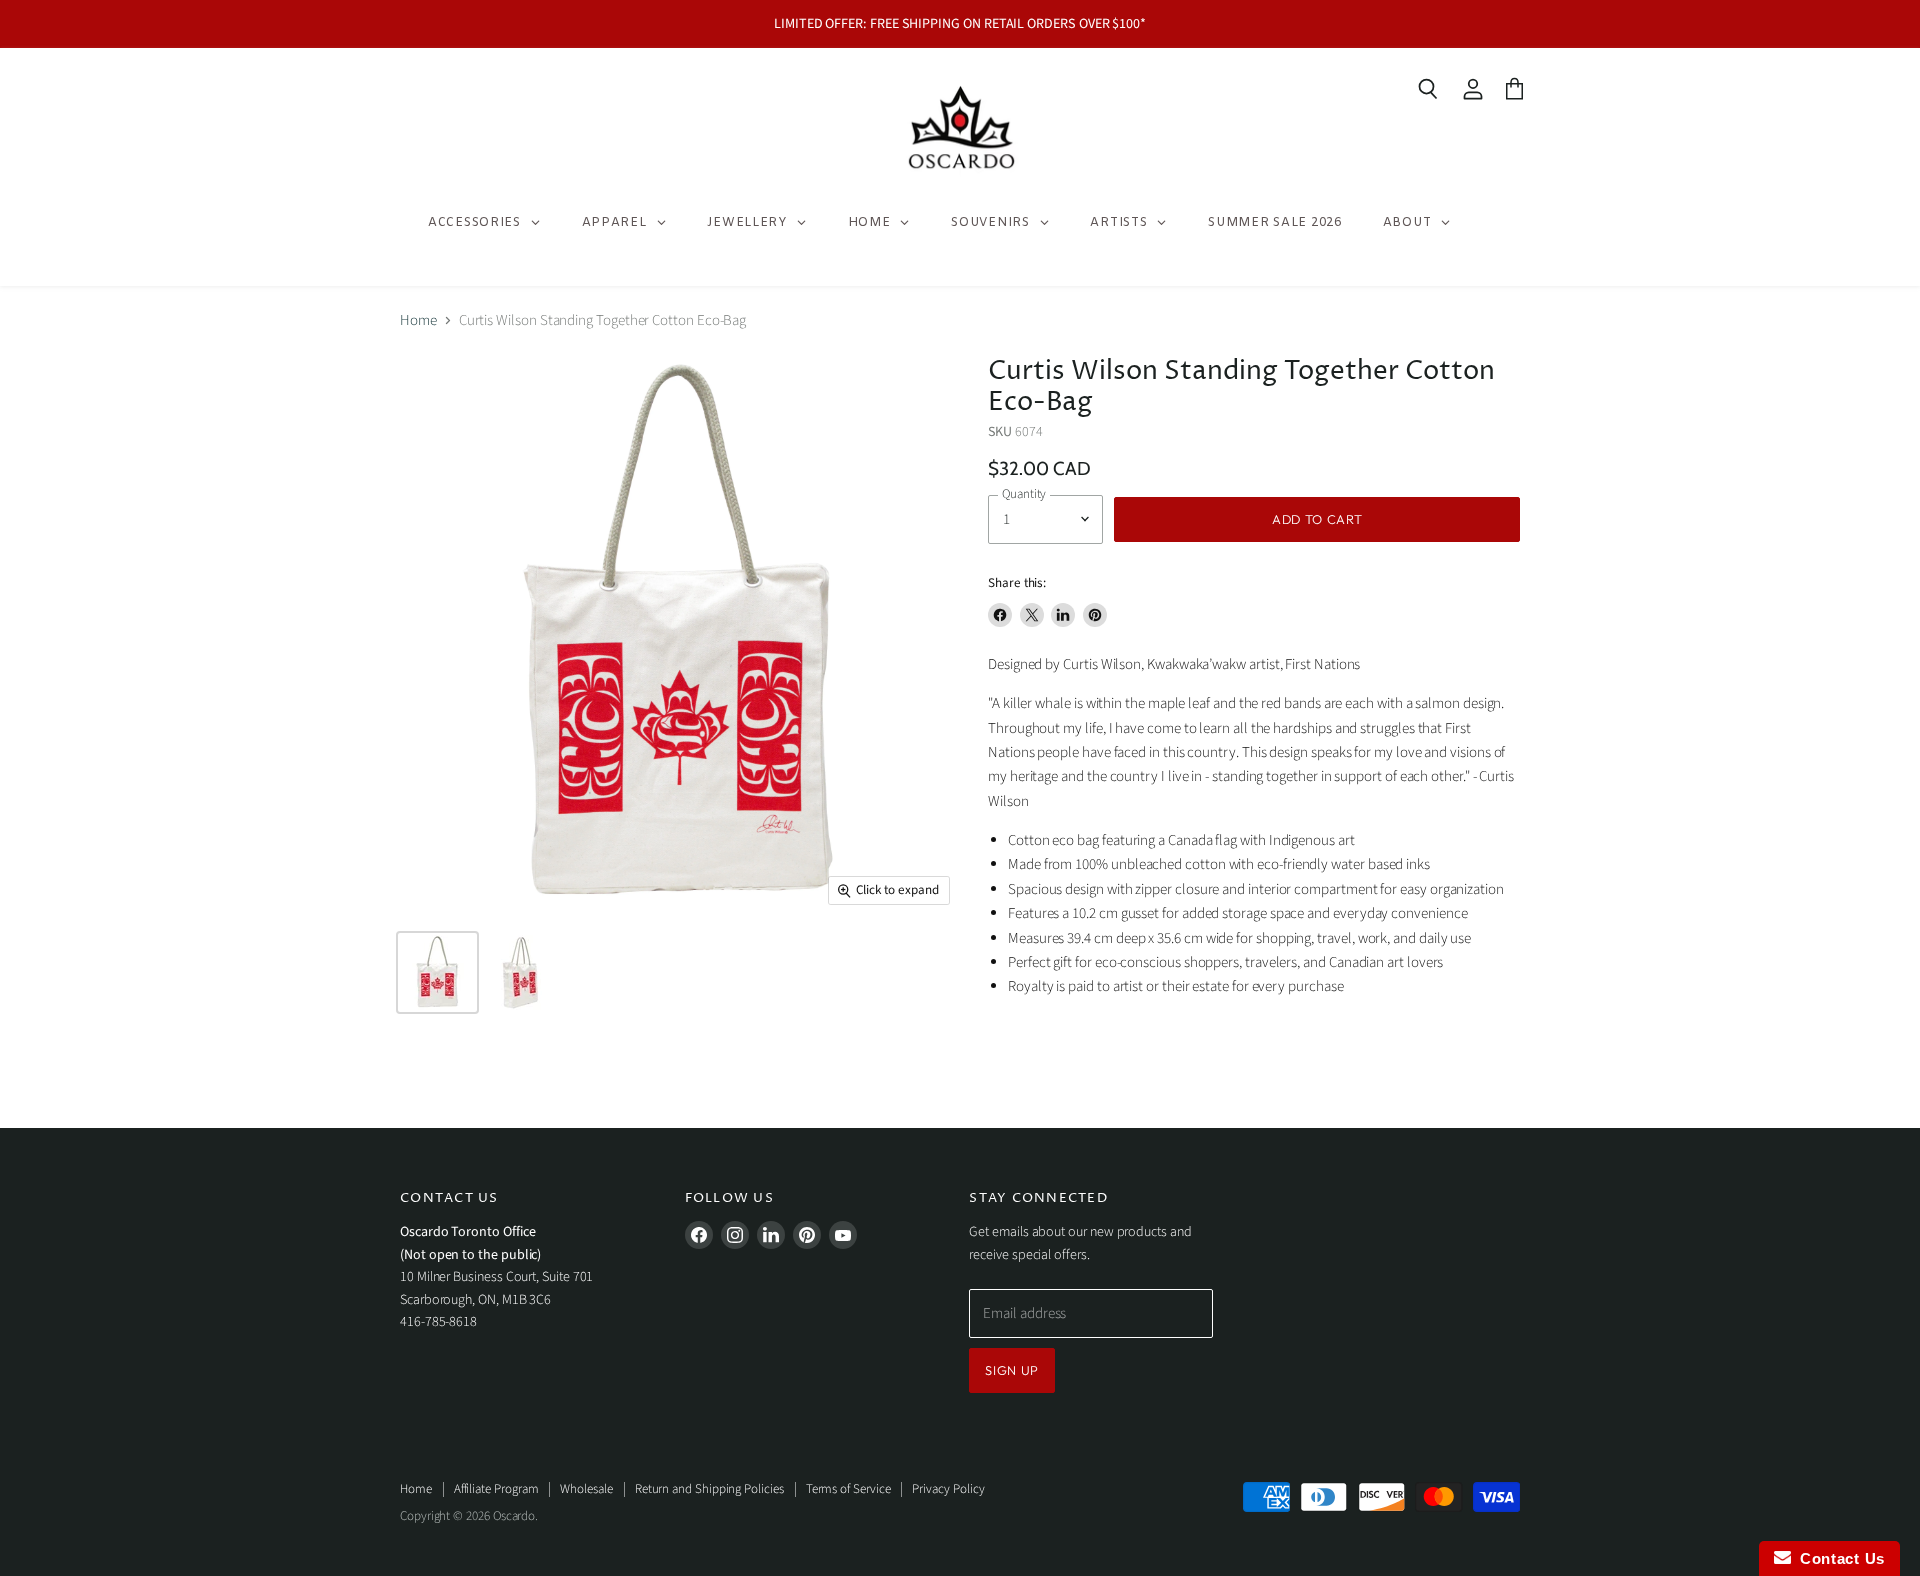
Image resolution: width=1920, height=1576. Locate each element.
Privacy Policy (948, 1489)
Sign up (1012, 1370)
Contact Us (1838, 1558)
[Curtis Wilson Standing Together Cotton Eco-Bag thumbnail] (437, 972)
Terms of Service (848, 1489)
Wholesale (586, 1489)
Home (418, 320)
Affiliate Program (496, 1489)
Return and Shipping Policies (709, 1489)
